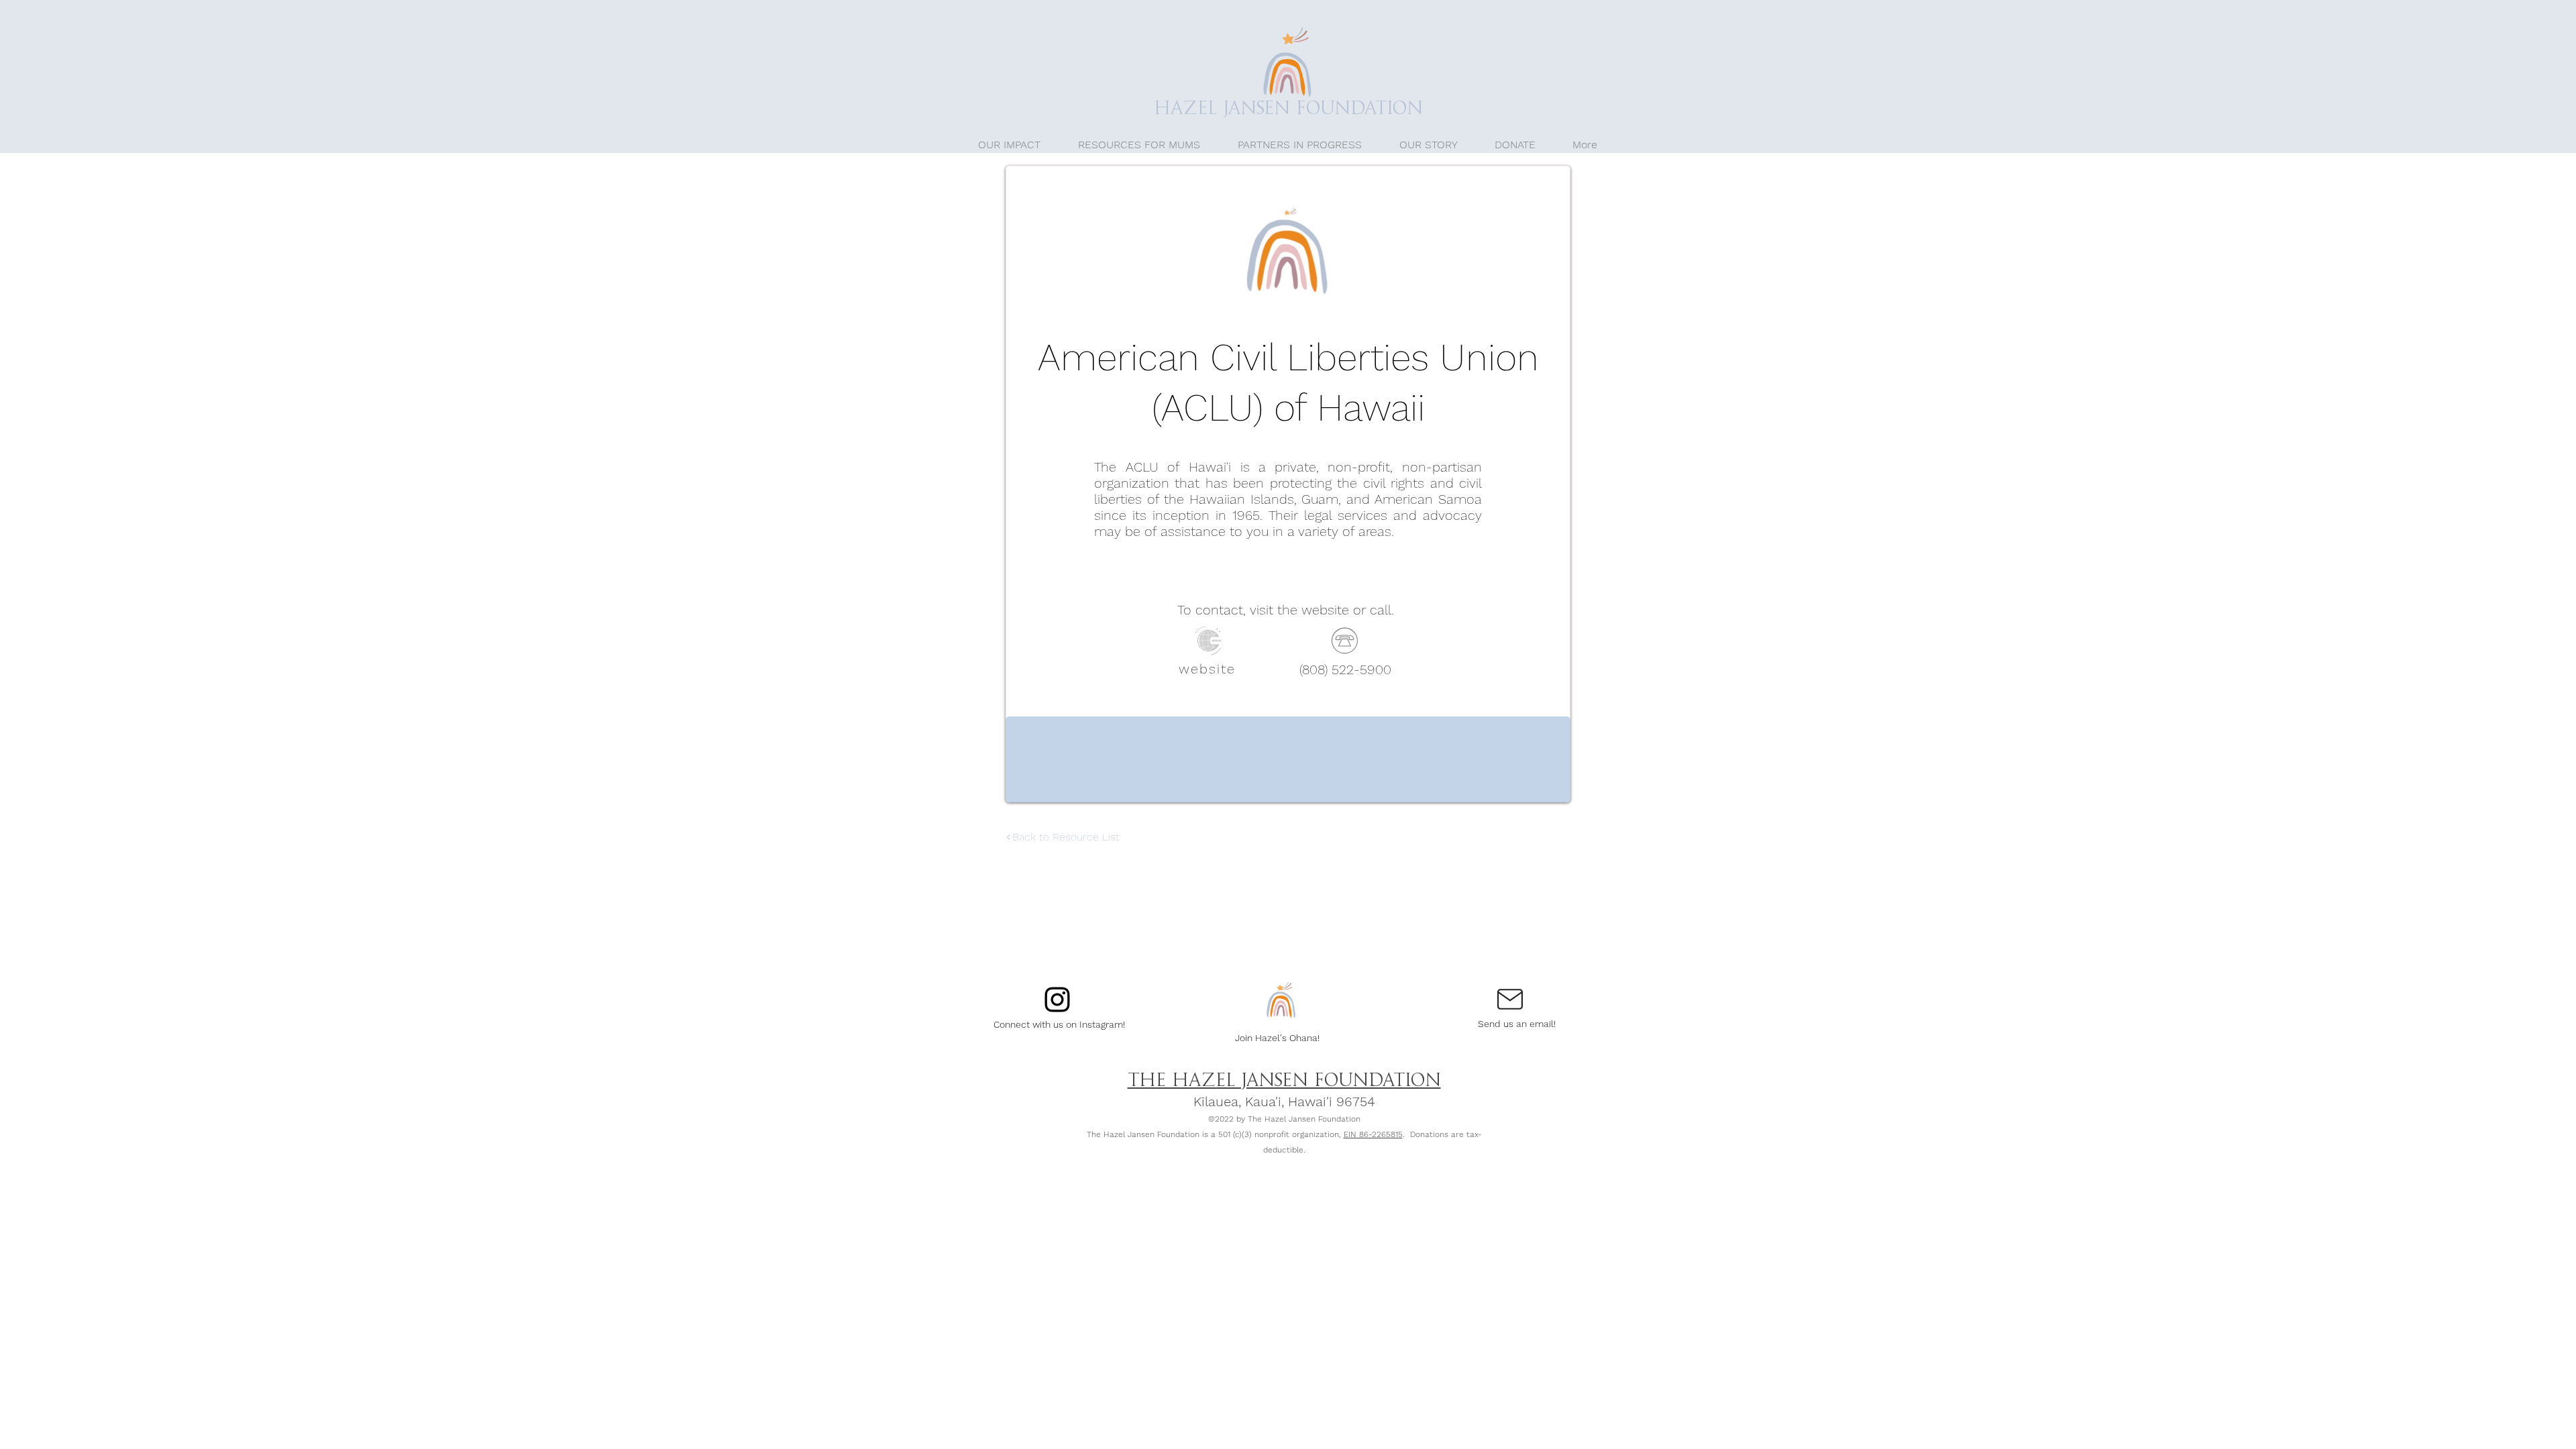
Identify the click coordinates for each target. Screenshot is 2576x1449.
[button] (1139, 145)
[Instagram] (1057, 1000)
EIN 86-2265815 (1373, 1134)
